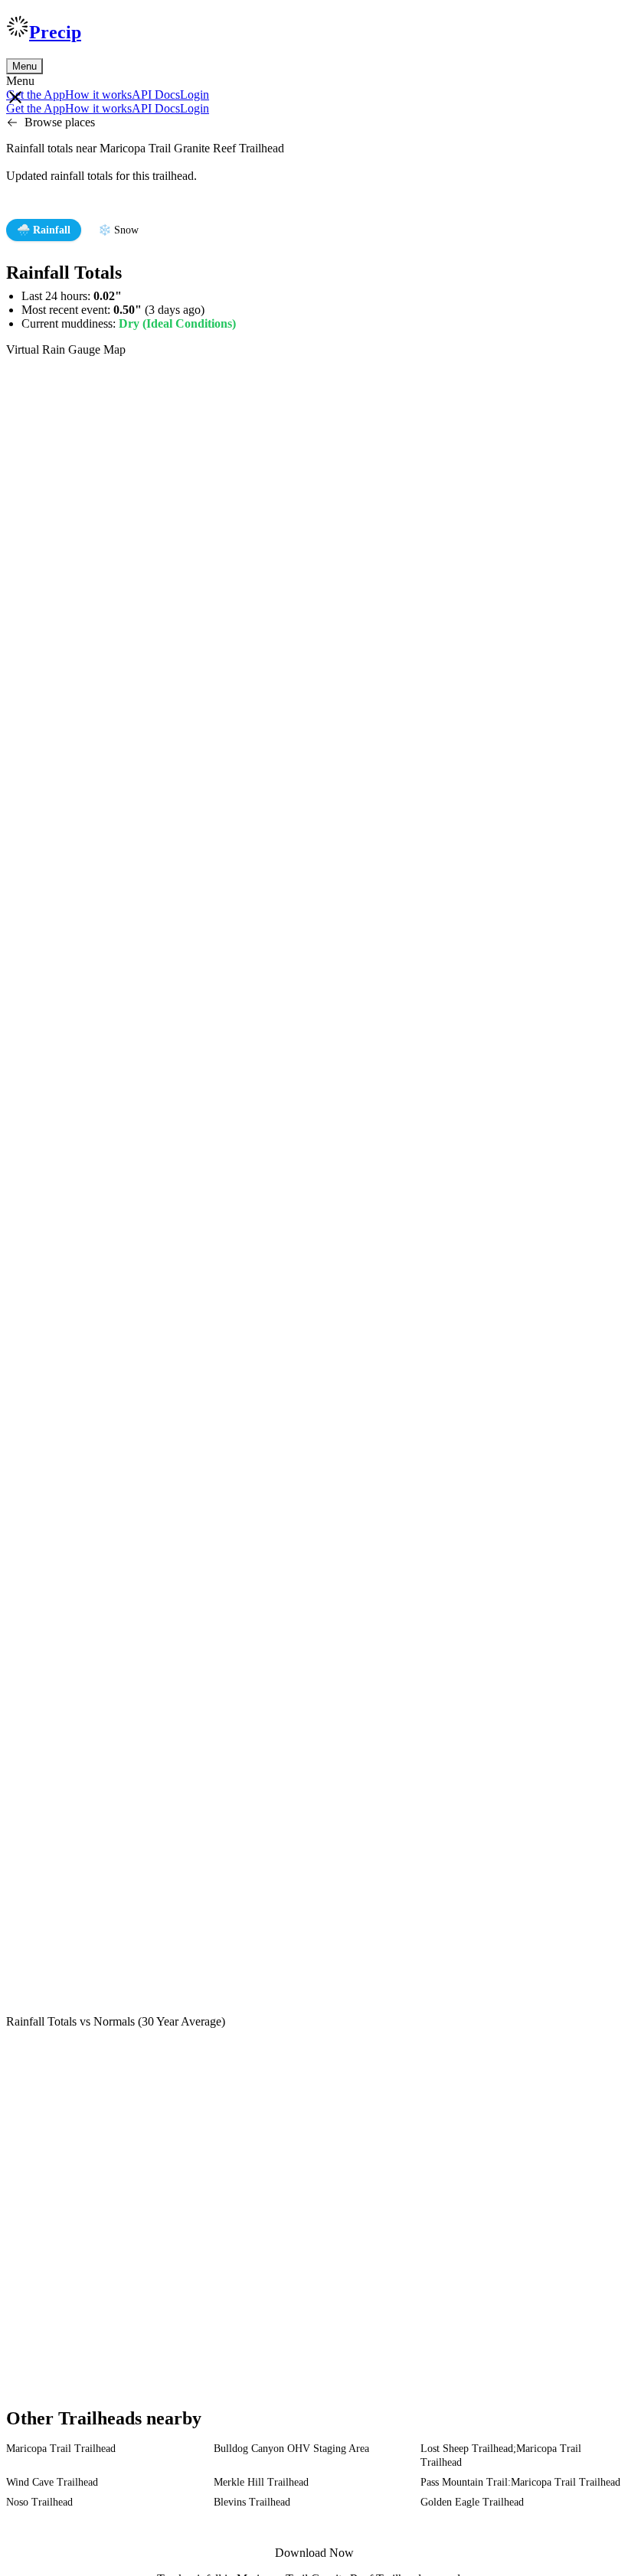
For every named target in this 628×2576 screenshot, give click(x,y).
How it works (98, 95)
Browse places (60, 122)
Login (195, 95)
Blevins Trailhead (252, 2502)
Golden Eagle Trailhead (472, 2502)
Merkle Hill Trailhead (261, 2482)
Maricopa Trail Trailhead (61, 2449)
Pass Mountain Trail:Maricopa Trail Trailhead (520, 2482)
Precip (55, 32)
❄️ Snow (118, 230)
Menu (25, 66)
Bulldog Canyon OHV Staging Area (291, 2449)
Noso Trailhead (39, 2502)
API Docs (156, 95)
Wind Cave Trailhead (52, 2482)
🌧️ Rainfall (44, 230)
